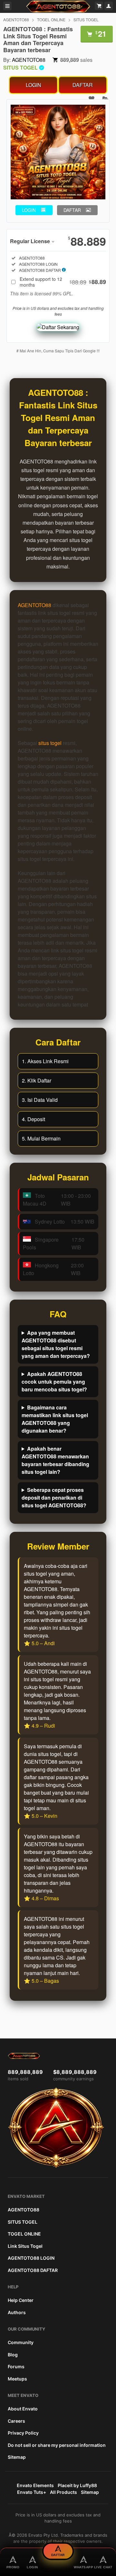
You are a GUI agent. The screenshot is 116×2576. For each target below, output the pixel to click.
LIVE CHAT (103, 2567)
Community (21, 2342)
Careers (16, 2421)
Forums (16, 2366)
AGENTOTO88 (16, 19)
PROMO (13, 2567)
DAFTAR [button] (72, 210)
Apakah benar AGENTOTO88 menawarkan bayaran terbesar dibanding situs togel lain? (55, 1460)
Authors (17, 2312)
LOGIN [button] (29, 210)
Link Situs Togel (25, 2246)
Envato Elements (35, 2485)
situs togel (50, 743)
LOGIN (34, 85)
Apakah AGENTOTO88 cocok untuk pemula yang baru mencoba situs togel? (54, 1382)
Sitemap (17, 2457)
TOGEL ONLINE (51, 19)
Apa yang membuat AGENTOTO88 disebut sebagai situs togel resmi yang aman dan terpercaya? (56, 1344)
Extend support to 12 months (63, 282)
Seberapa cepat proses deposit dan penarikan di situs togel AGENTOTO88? (54, 1498)
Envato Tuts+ (32, 2492)
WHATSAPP (83, 2567)
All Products (63, 2492)
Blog (13, 2355)
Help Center (21, 2300)
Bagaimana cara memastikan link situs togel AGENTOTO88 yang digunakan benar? (55, 1419)
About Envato (23, 2409)
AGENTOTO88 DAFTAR (33, 2270)
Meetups (17, 2379)
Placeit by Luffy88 (77, 2485)
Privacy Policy (23, 2433)
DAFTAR (83, 85)
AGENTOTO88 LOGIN (31, 2258)
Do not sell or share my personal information (57, 2445)
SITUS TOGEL (86, 19)
